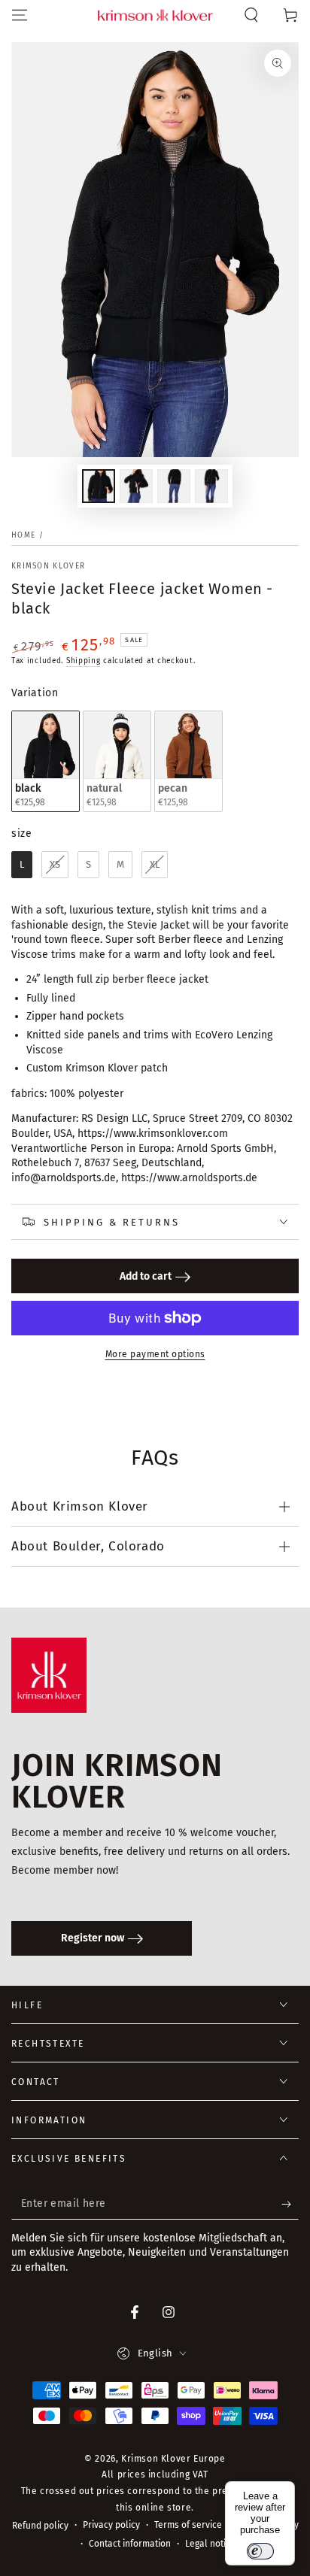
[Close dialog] (301, 1209)
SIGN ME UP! (232, 1314)
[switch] (260, 2551)
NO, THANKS (233, 1338)
